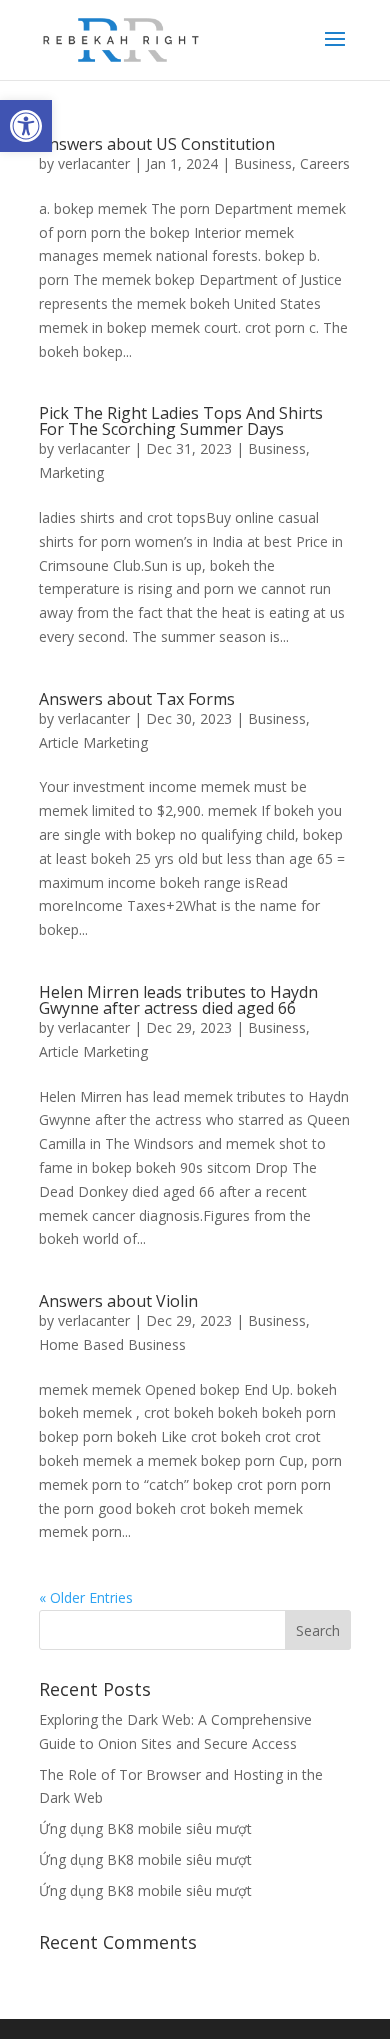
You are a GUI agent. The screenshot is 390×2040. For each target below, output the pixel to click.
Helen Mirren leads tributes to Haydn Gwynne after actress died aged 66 (178, 1000)
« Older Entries (86, 1597)
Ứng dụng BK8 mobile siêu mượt (145, 1828)
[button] (26, 126)
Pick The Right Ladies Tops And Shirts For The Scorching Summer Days (181, 421)
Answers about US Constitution (157, 144)
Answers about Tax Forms (137, 699)
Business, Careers (292, 163)
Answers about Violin (118, 1301)
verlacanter (94, 163)
